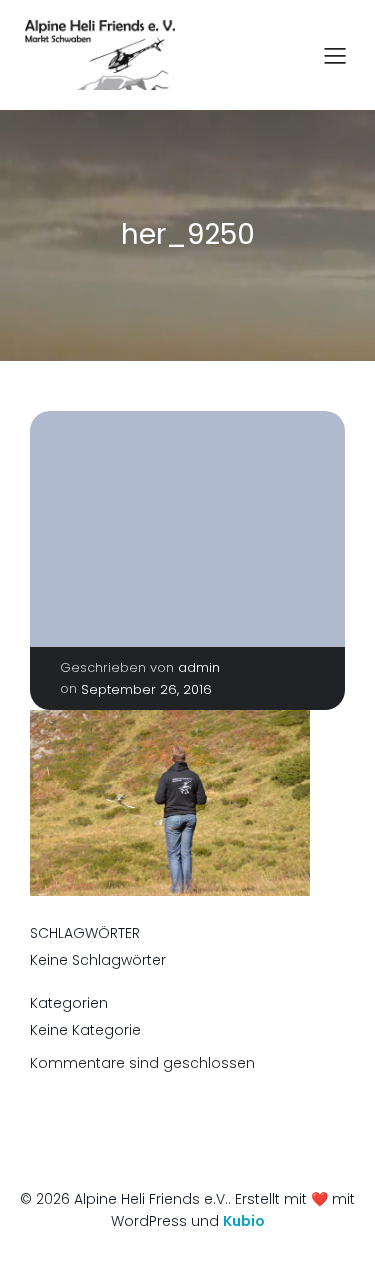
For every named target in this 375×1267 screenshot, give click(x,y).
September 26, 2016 (146, 689)
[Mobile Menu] (335, 55)
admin (199, 667)
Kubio (244, 1221)
